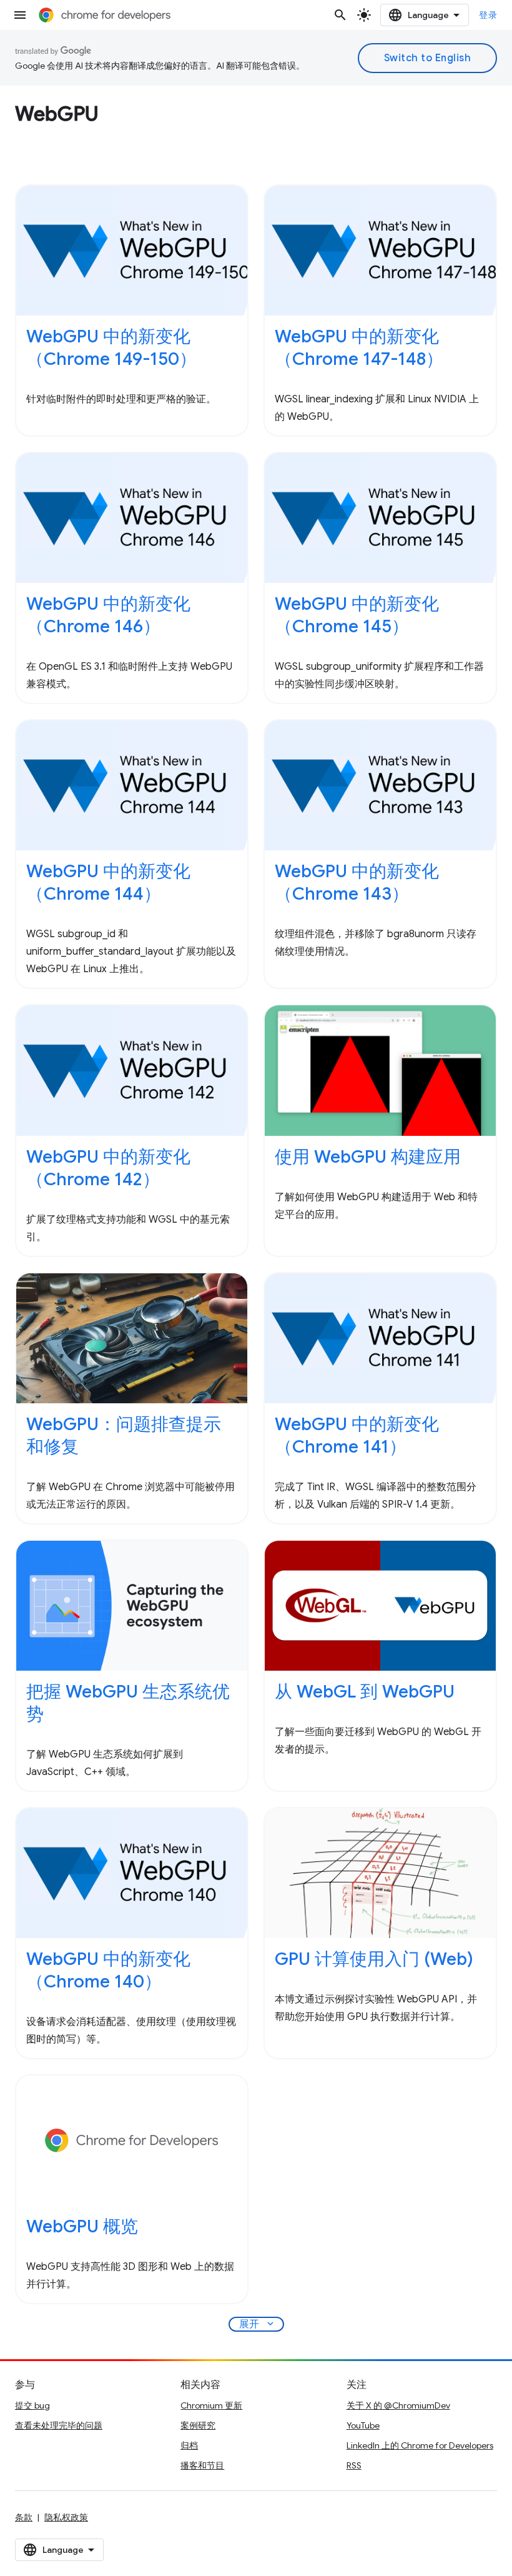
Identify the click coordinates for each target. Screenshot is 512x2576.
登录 (488, 15)
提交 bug (32, 2405)
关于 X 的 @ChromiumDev (398, 2405)
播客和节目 (202, 2465)
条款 (24, 2517)
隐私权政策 (66, 2517)
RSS (354, 2465)
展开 (258, 2324)
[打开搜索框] (340, 15)
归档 (189, 2445)
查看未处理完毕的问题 (59, 2425)
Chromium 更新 (211, 2405)
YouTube (363, 2425)
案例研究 (198, 2425)
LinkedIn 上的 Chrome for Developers (420, 2445)
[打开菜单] (20, 15)
